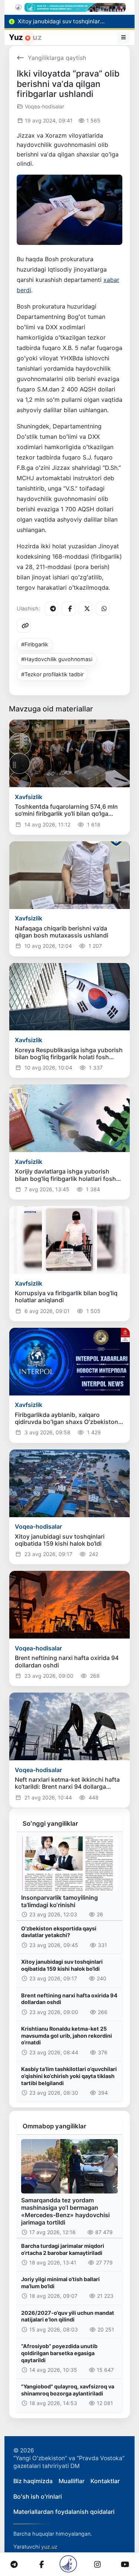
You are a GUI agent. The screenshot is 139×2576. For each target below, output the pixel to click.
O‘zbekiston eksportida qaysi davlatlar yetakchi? (59, 1932)
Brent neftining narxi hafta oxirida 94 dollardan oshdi (69, 1999)
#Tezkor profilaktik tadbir (52, 674)
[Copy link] (24, 626)
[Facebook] (69, 609)
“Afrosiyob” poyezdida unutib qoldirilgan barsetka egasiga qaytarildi (59, 2353)
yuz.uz (49, 2547)
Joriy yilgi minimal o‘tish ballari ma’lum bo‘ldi (60, 2283)
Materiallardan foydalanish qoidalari (64, 2512)
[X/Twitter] (86, 609)
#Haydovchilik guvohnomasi (57, 659)
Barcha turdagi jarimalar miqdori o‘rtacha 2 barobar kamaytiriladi (63, 2249)
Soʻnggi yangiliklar (50, 1824)
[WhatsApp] (103, 609)
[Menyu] (124, 37)
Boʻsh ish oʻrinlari (38, 2496)
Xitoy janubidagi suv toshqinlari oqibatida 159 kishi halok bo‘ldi (62, 1965)
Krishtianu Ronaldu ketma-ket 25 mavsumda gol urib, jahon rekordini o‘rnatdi (67, 2035)
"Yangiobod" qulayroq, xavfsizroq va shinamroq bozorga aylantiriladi (68, 2390)
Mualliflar (72, 2481)
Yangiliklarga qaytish (57, 58)
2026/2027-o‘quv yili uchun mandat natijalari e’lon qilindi (68, 2316)
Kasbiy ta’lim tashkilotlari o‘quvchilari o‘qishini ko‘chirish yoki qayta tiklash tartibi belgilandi (69, 2076)
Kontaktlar (105, 2481)
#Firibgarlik (35, 644)
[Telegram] (52, 609)
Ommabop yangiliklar (54, 2126)
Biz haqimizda (33, 2481)
